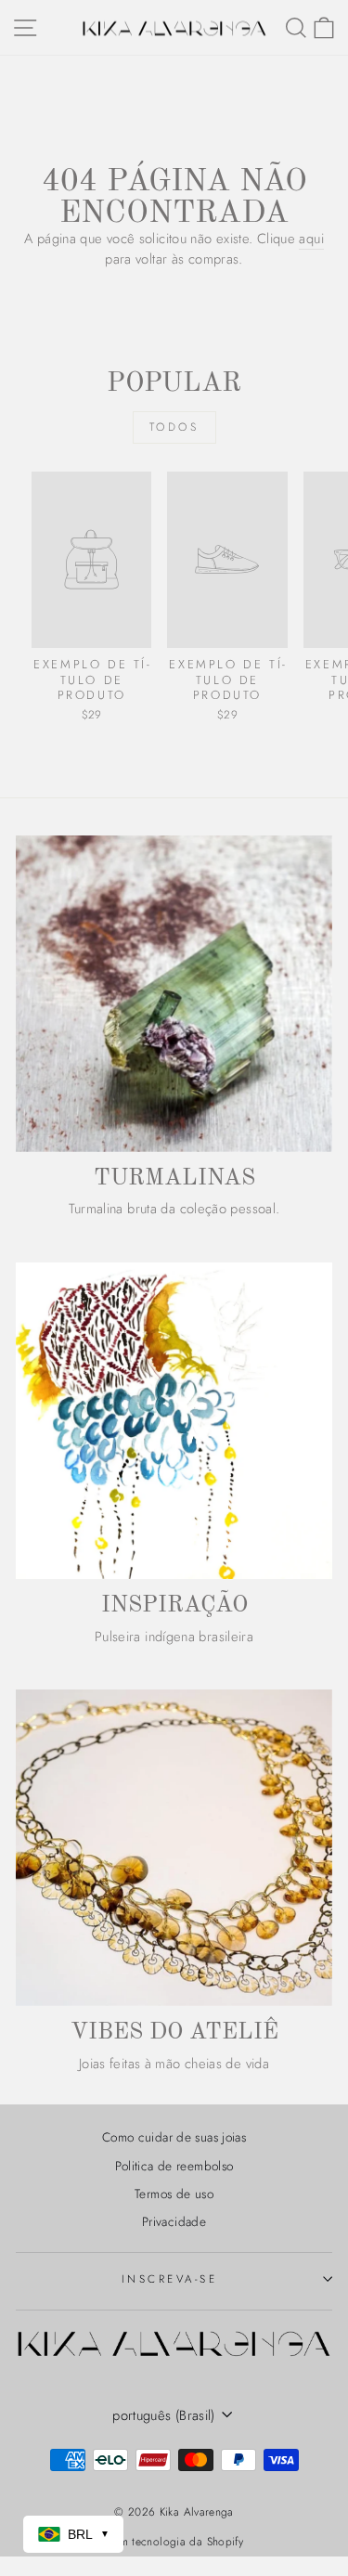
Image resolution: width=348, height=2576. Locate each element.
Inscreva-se (170, 2278)
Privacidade (174, 2221)
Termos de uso (174, 2194)
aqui (311, 239)
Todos (174, 427)
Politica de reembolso (174, 2166)
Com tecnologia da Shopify (174, 2542)
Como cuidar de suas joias (174, 2137)
